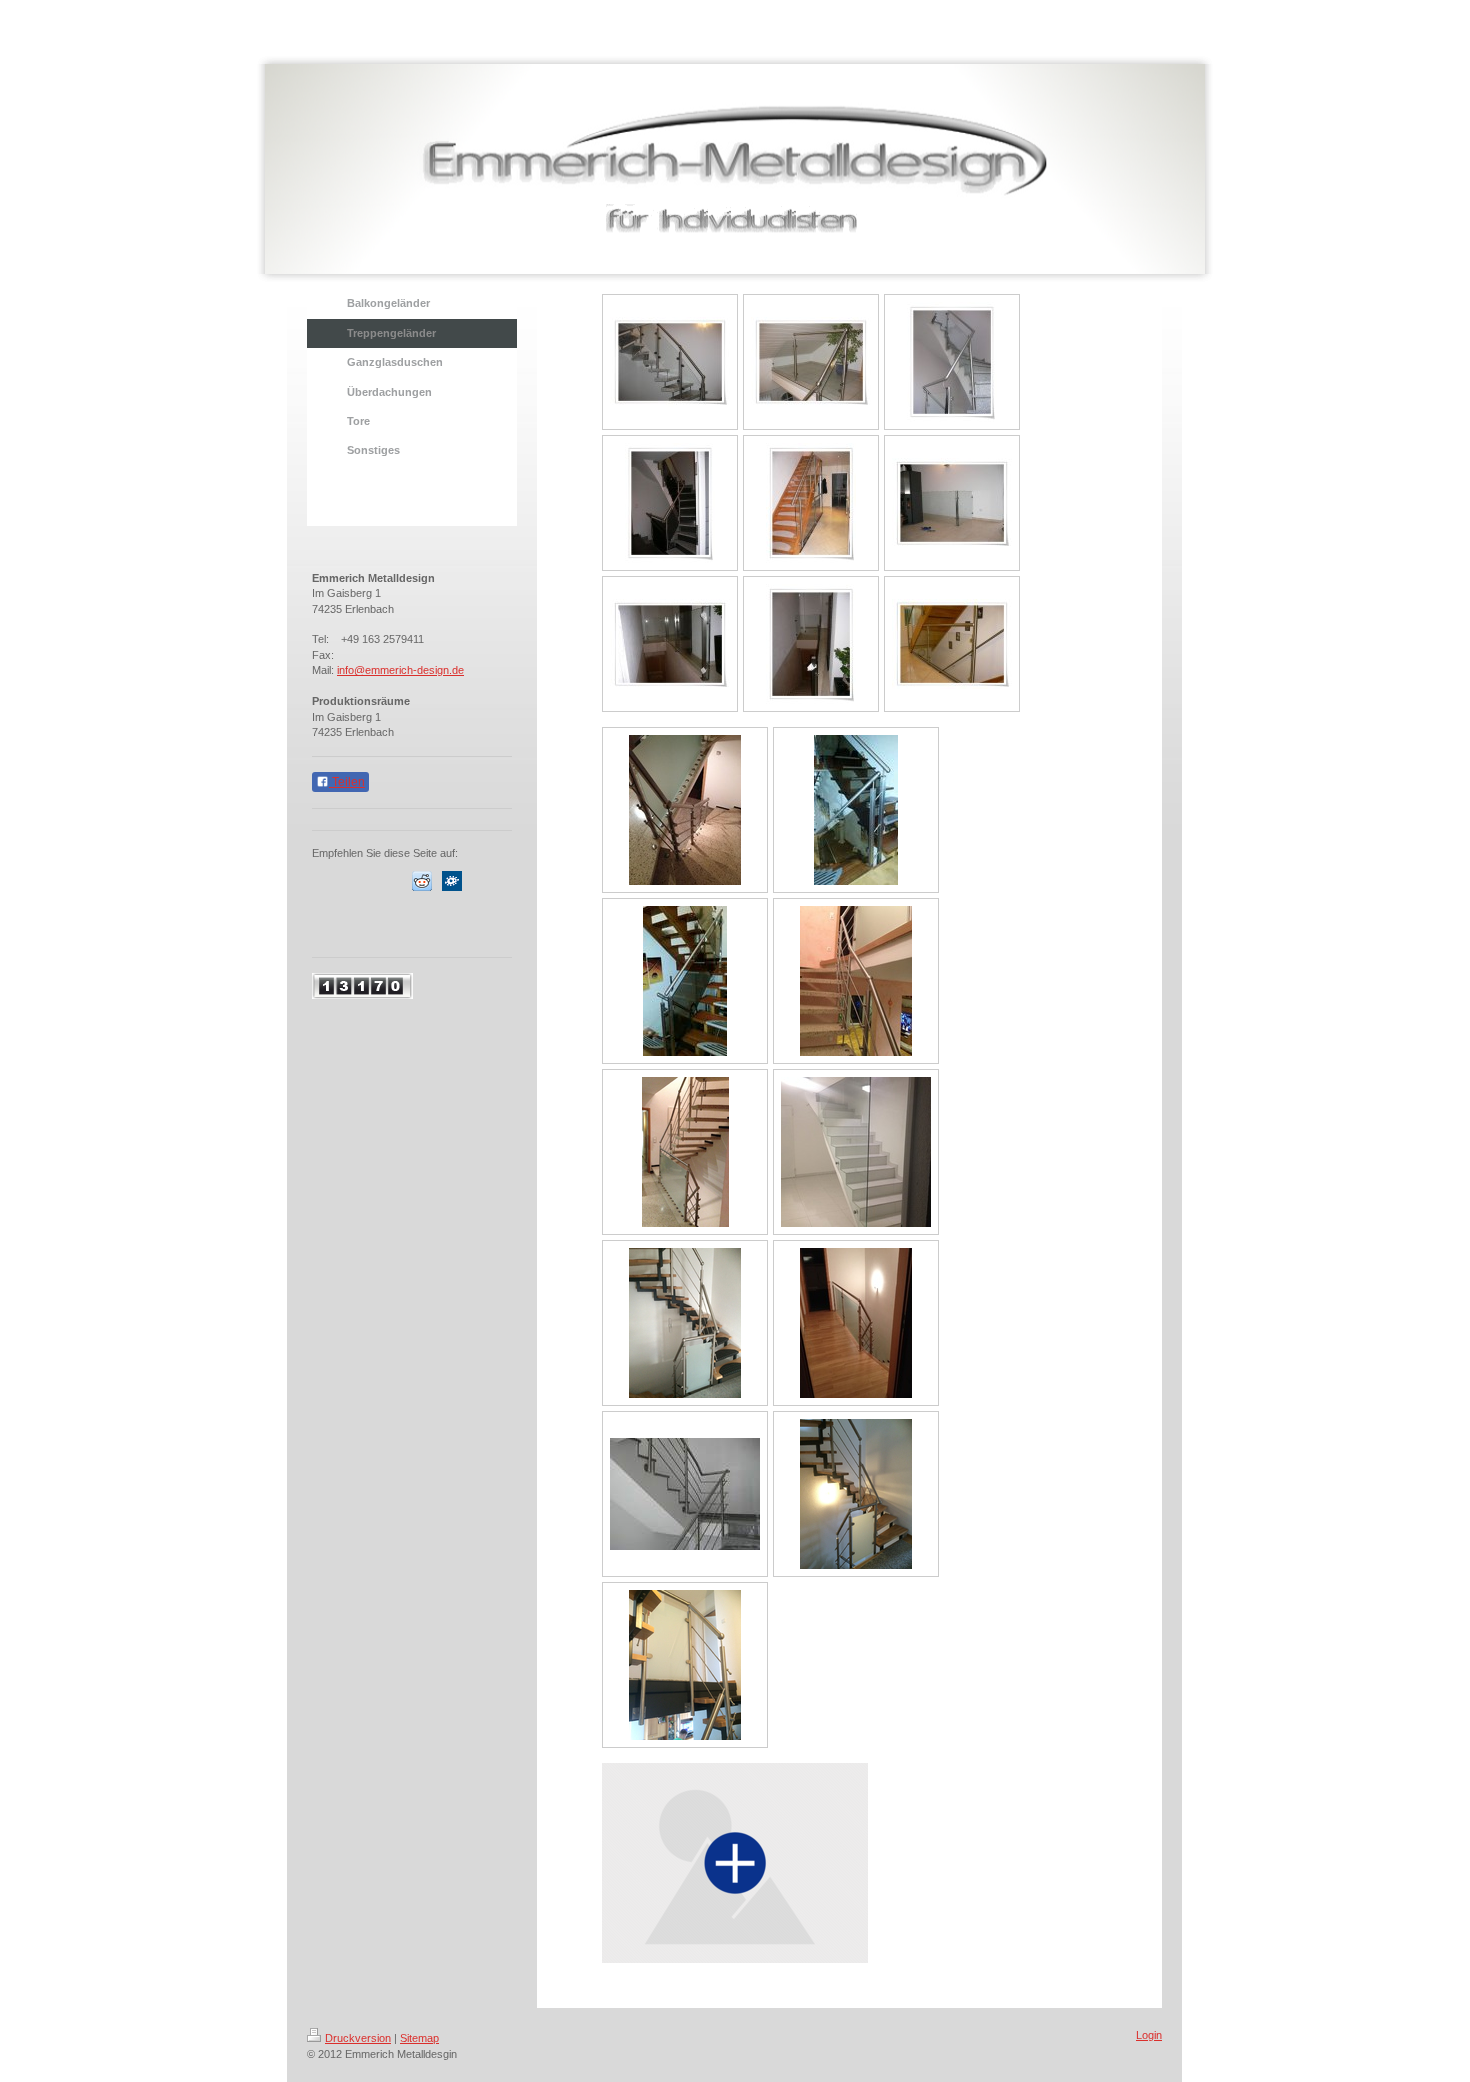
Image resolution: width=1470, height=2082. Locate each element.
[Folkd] (452, 881)
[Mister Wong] (482, 881)
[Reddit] (422, 881)
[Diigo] (422, 921)
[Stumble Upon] (362, 921)
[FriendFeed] (452, 921)
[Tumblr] (392, 921)
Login (1149, 2035)
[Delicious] (362, 881)
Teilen (347, 782)
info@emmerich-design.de (400, 670)
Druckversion (358, 2038)
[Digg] (392, 881)
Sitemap (419, 2038)
